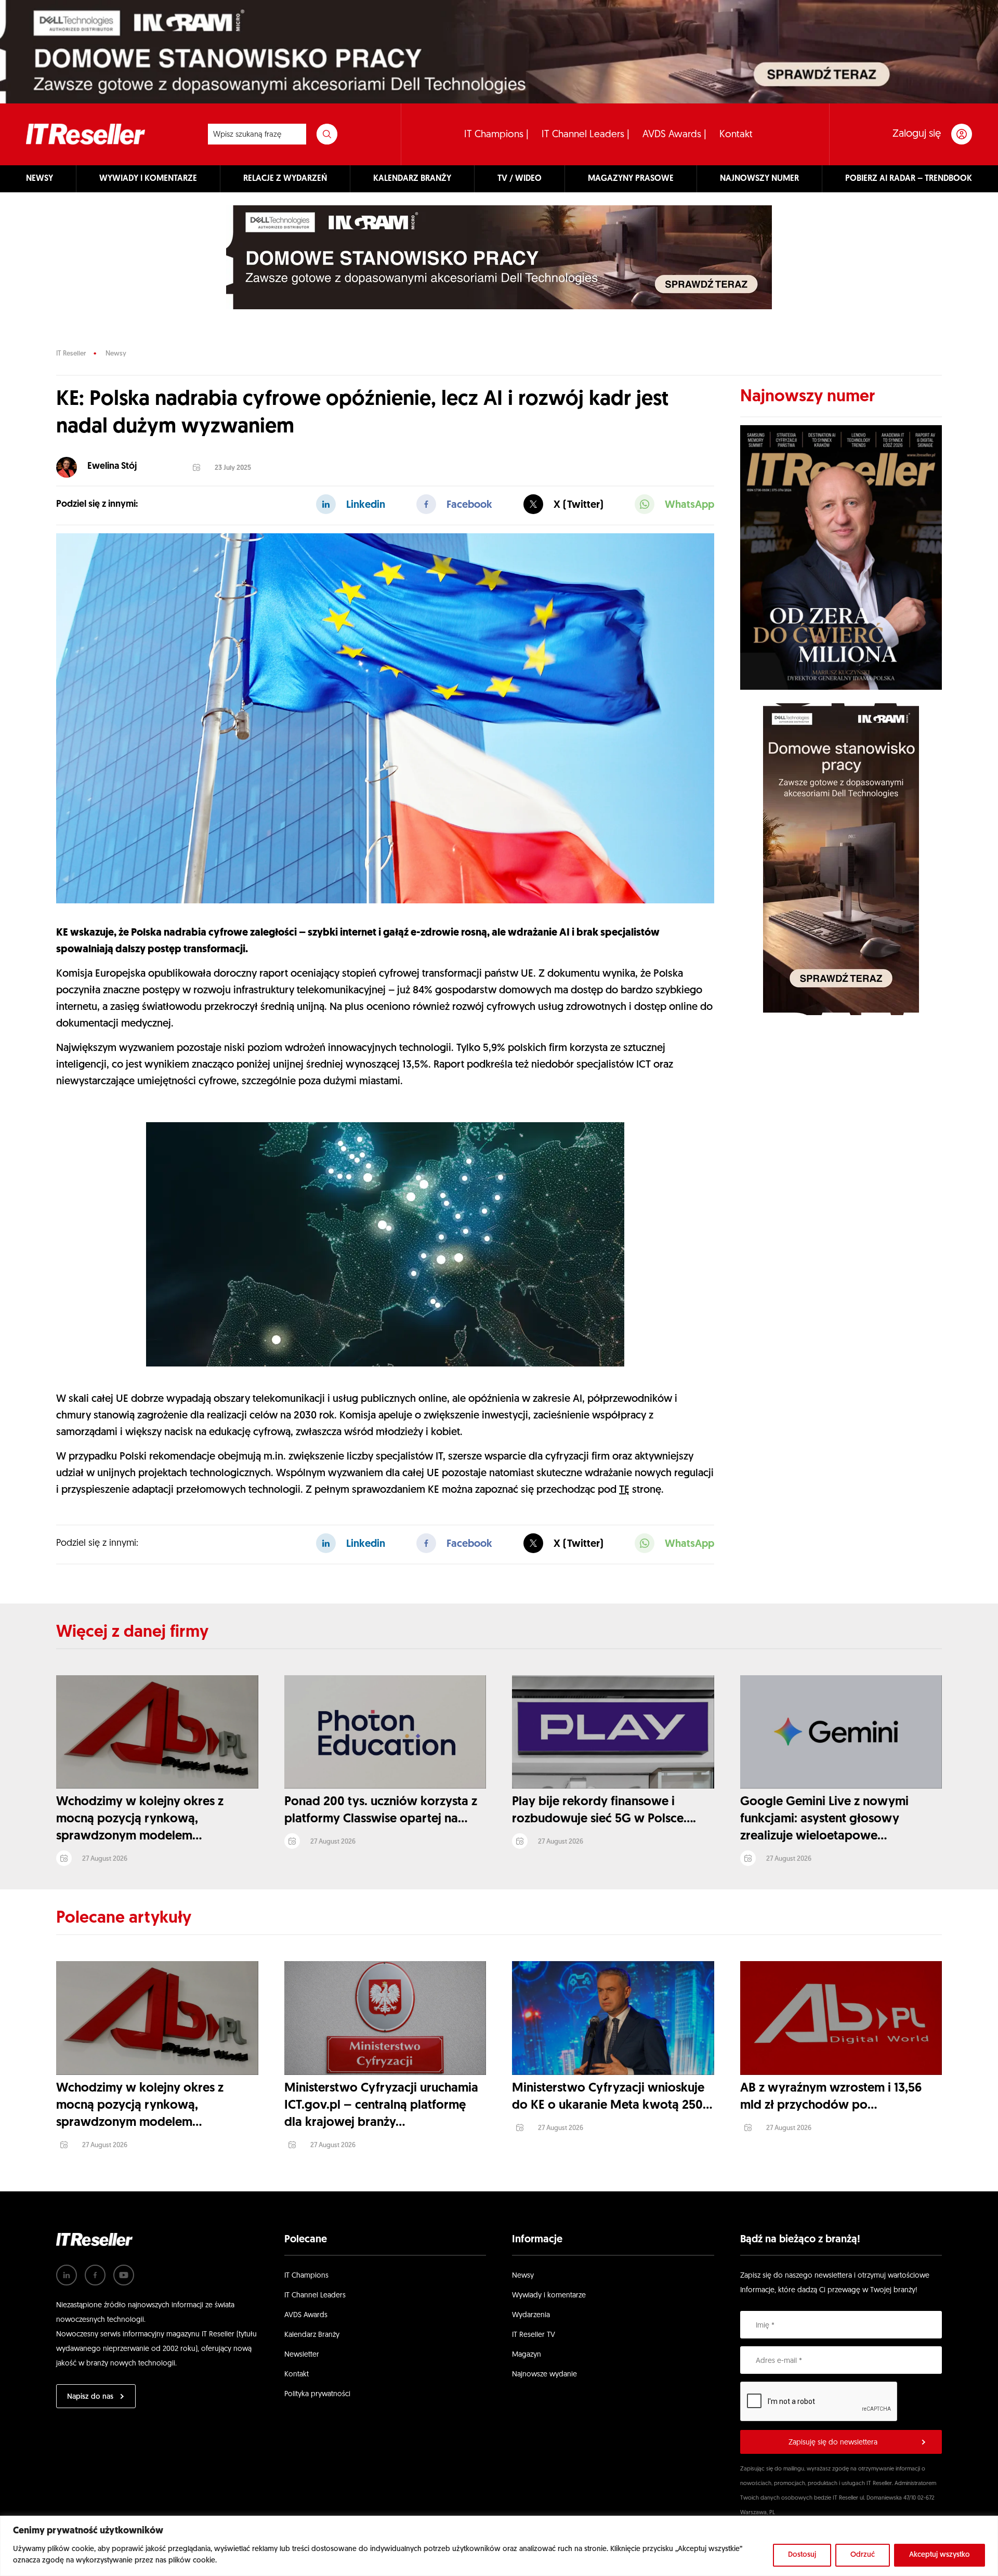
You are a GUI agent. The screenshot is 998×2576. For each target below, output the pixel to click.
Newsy (116, 354)
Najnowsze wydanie (544, 2375)
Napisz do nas (90, 2397)
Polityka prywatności (317, 2394)
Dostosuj (802, 2555)
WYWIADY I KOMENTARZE (148, 179)
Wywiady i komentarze (549, 2296)
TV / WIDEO (520, 179)
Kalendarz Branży (312, 2335)
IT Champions (306, 2276)
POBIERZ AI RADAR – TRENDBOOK (909, 179)
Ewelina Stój (112, 467)
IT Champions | (496, 135)
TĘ (624, 1490)
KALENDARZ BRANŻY (412, 179)
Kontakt (736, 135)
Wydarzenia (531, 2315)
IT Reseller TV (534, 2335)
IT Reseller (71, 354)
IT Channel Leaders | (586, 135)
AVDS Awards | (674, 135)
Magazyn (527, 2355)
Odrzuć (863, 2555)
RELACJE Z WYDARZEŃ (285, 179)
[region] (499, 2546)
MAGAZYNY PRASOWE (631, 179)
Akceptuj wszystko (940, 2555)
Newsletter (302, 2355)
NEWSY (40, 179)
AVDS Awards (306, 2315)
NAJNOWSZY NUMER (759, 179)
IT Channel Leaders (315, 2296)
